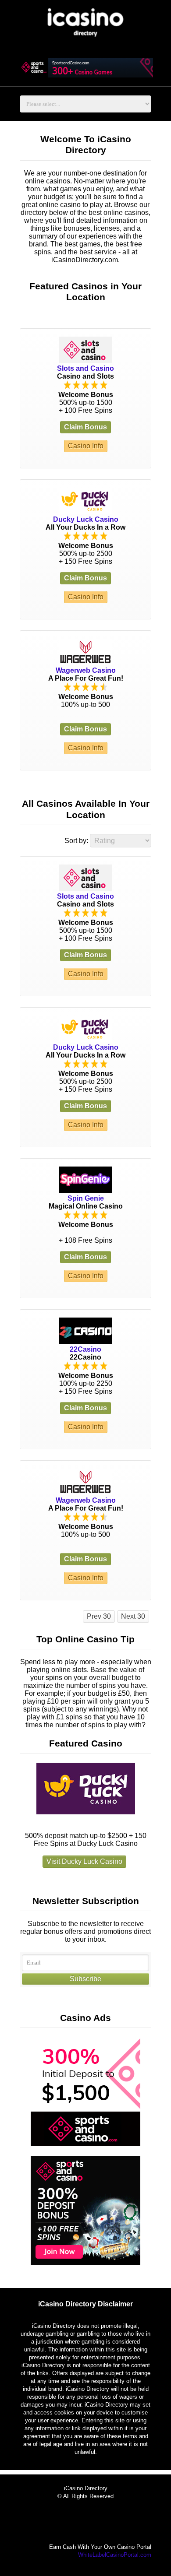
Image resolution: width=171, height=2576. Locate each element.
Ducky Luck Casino (86, 519)
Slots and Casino (85, 368)
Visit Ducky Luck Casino (84, 1861)
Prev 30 (99, 1616)
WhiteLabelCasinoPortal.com (115, 2555)
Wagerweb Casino (86, 670)
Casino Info (86, 446)
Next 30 (133, 1616)
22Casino (85, 1349)
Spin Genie (86, 1198)
